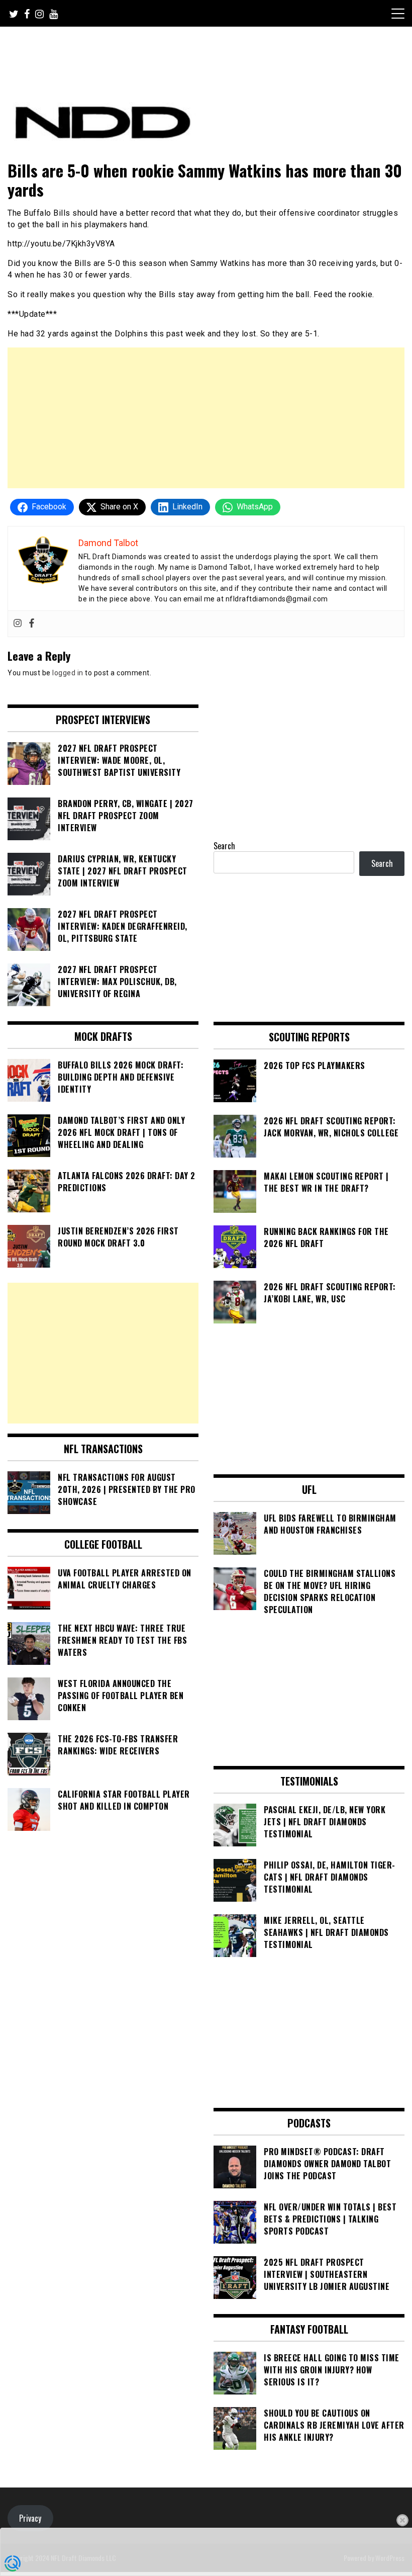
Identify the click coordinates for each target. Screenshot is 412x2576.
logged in (68, 673)
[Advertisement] (206, 418)
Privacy (30, 2518)
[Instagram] (18, 624)
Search (224, 846)
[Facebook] (32, 624)
